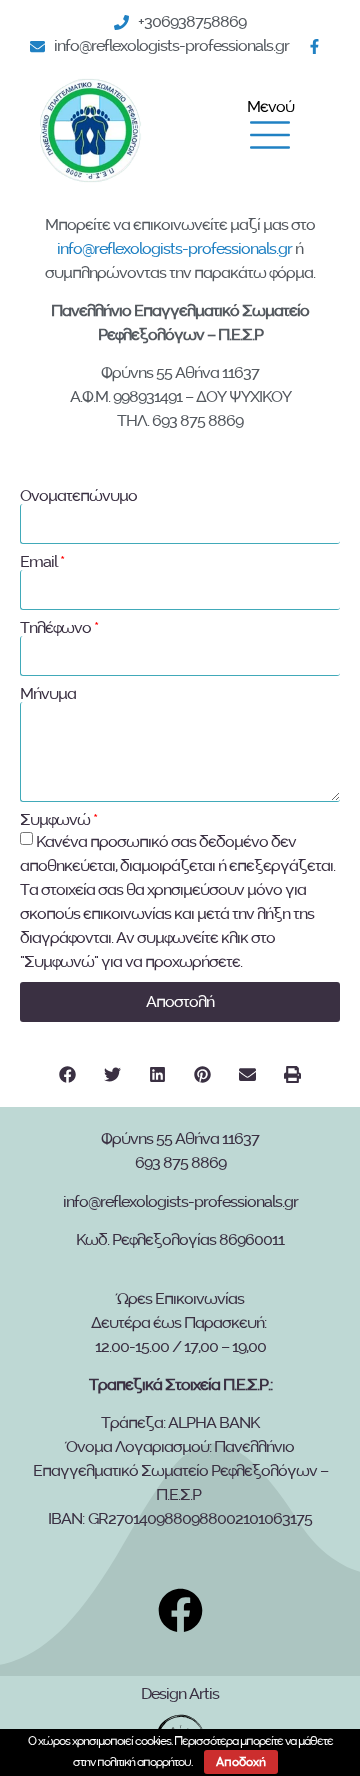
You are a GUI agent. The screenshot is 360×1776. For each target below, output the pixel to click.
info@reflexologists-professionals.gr (174, 249)
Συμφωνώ (55, 820)
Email (38, 562)
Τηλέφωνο (55, 628)
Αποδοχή (241, 1762)
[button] (67, 1074)
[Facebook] (319, 46)
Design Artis (180, 1694)
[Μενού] (270, 135)
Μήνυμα (48, 694)
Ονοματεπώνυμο (78, 496)
